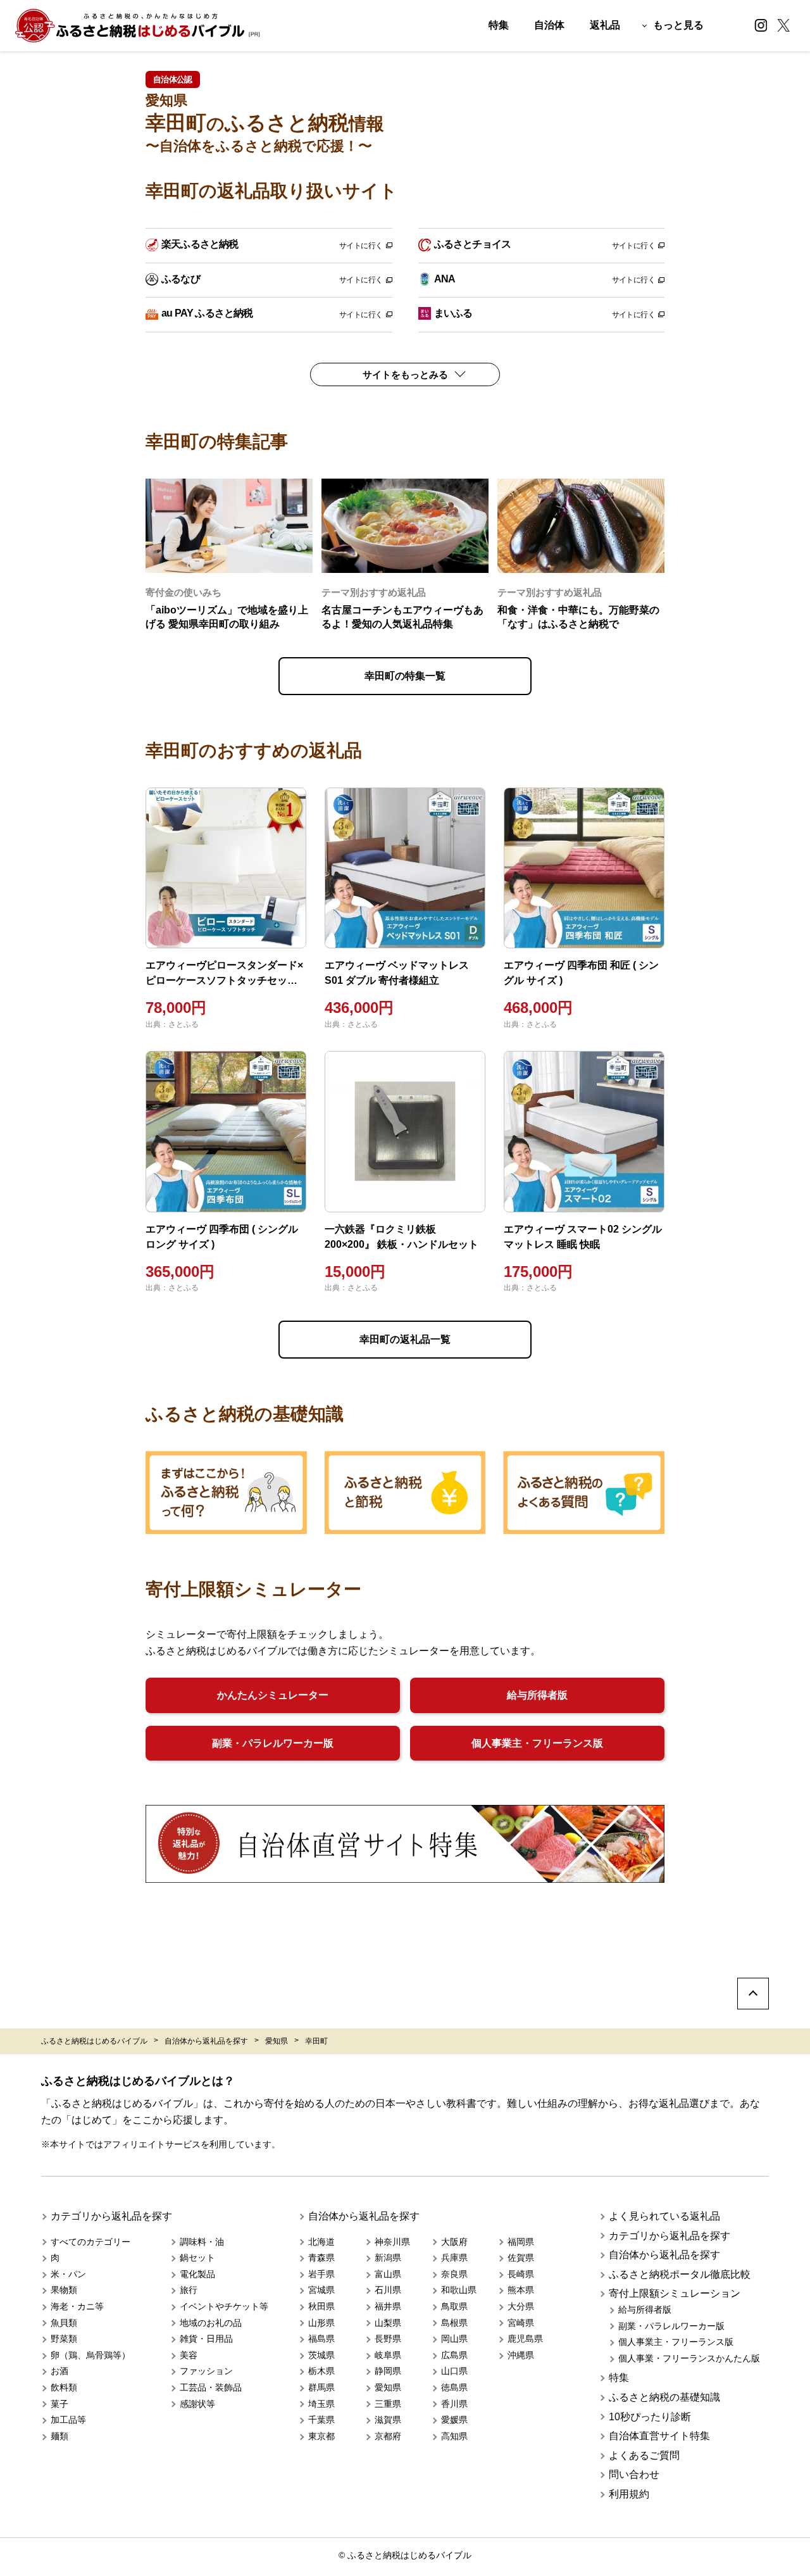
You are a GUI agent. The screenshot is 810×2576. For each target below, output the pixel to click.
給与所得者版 (537, 1695)
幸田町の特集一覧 (405, 676)
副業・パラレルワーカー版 (273, 1743)
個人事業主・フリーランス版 (537, 1743)
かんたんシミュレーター (273, 1695)
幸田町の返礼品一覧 (405, 1339)
